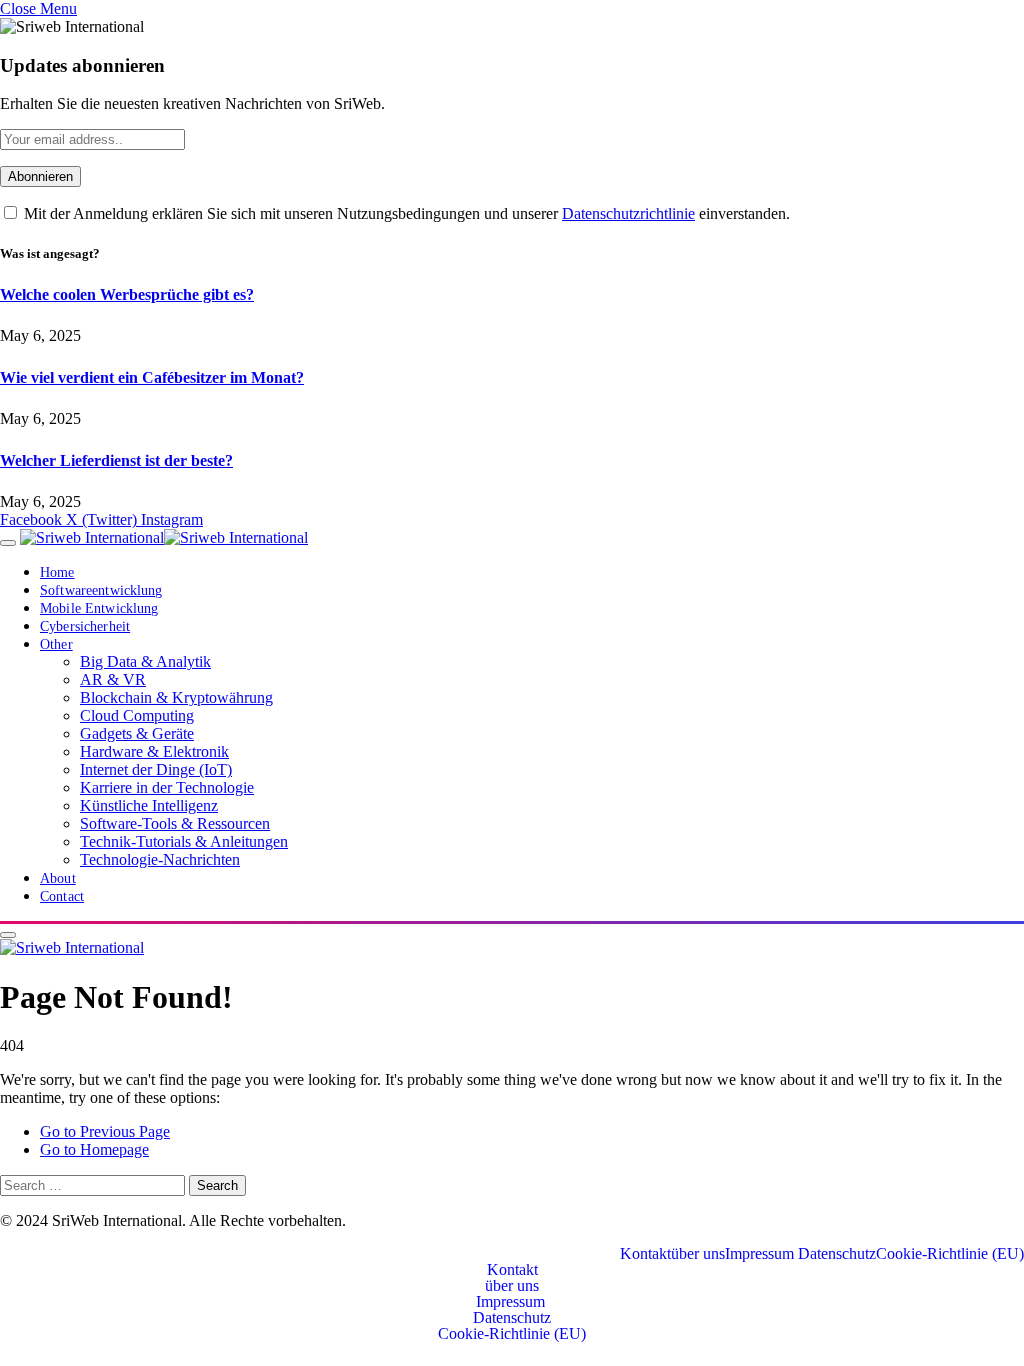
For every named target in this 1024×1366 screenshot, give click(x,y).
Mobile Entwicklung (99, 608)
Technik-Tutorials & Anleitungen (184, 841)
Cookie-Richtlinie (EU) (950, 1254)
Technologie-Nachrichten (160, 859)
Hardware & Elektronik (154, 751)
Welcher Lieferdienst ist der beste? (116, 460)
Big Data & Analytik (145, 661)
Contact (62, 896)
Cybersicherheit (85, 626)
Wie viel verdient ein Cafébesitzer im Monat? (152, 377)
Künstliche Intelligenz (149, 805)
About (58, 878)
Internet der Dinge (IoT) (156, 769)
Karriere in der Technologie (167, 787)
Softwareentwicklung (101, 590)
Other (56, 644)
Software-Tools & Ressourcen (175, 823)
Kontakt (645, 1254)
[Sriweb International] (164, 537)
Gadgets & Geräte (137, 733)
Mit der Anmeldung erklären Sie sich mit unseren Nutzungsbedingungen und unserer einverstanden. (405, 213)
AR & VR (113, 679)
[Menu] (8, 543)
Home (57, 572)
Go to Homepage (94, 1149)
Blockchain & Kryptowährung (176, 697)
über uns (698, 1254)
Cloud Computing (137, 715)
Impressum (761, 1254)
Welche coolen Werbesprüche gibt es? (127, 294)
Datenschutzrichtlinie (628, 213)
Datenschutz (837, 1254)
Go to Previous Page (105, 1131)
